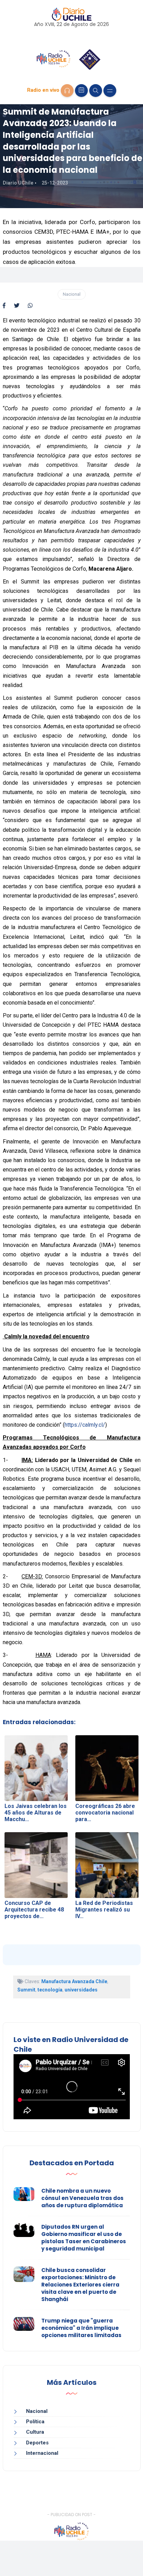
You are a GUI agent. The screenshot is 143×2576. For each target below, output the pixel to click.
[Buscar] (96, 91)
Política (35, 2422)
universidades (81, 1990)
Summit (26, 1990)
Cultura (35, 2432)
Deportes (37, 2443)
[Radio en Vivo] (67, 91)
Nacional (72, 294)
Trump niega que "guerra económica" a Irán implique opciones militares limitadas (81, 2328)
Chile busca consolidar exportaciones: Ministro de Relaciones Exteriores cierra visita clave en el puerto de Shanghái (80, 2285)
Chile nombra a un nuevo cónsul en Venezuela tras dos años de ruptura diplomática (82, 2198)
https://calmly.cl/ (85, 1425)
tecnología (50, 1990)
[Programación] (81, 91)
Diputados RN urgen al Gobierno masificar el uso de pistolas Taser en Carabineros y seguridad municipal (84, 2238)
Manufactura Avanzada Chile (74, 1981)
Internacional (42, 2453)
